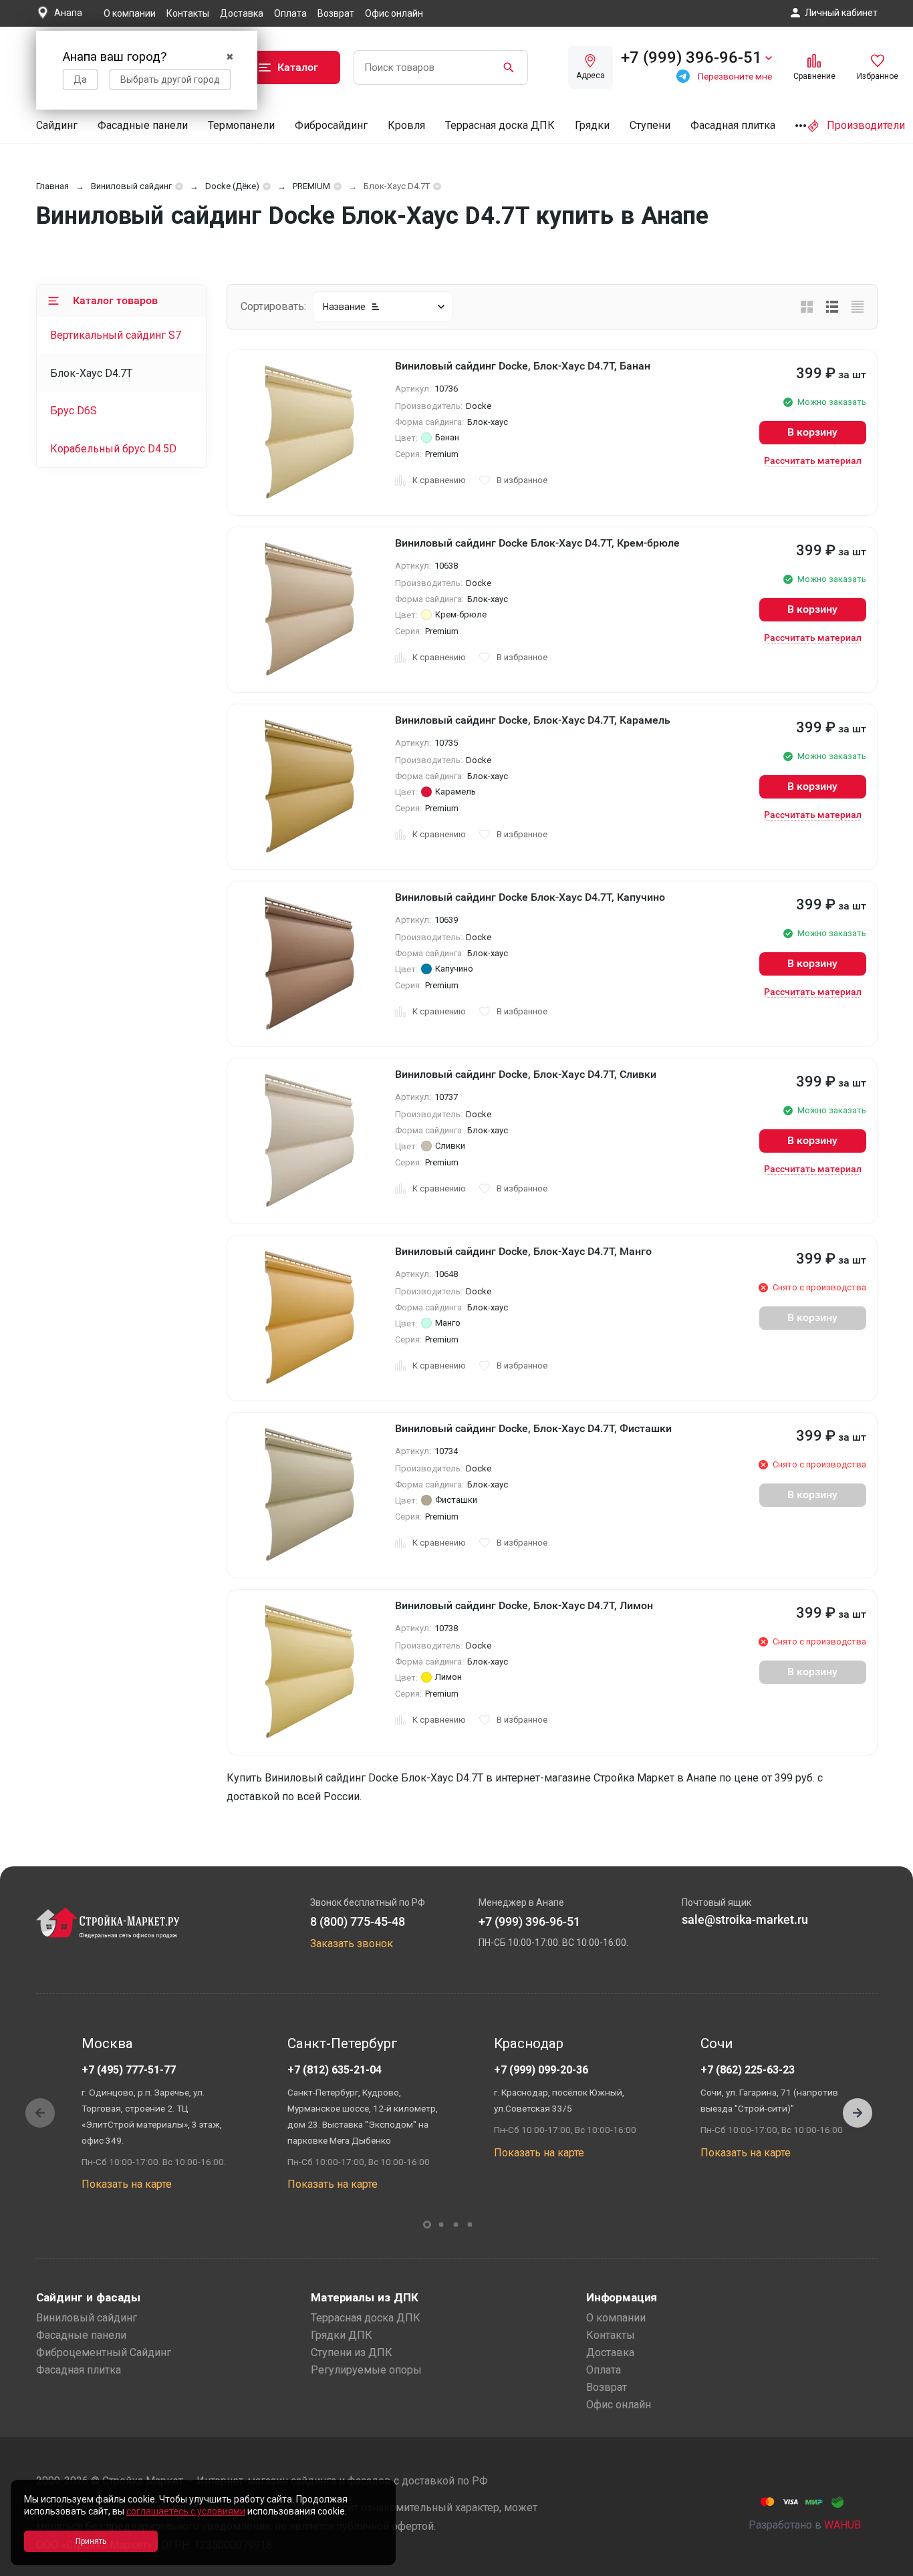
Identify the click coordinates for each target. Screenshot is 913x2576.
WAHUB (842, 2525)
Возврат (336, 13)
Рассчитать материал (813, 460)
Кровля (406, 125)
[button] (858, 2113)
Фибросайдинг (331, 125)
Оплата (290, 13)
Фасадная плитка (733, 125)
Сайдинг (57, 125)
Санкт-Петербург (343, 2043)
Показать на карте (127, 2184)
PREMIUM (311, 186)
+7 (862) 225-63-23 (748, 2070)
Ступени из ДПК (352, 2352)
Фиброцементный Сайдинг (104, 2352)
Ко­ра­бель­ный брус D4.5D (113, 449)
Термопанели (241, 125)
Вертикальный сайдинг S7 (116, 335)
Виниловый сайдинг (131, 186)
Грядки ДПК (342, 2335)
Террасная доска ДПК (500, 125)
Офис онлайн (394, 13)
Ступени (650, 125)
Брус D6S (74, 411)
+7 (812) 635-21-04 (335, 2070)
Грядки (592, 125)
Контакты (188, 13)
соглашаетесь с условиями (186, 2511)
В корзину (812, 432)
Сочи (716, 2043)
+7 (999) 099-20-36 (541, 2070)
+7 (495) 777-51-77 (129, 2070)
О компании (130, 13)
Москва (107, 2043)
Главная (52, 186)
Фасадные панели (143, 125)
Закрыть (886, 2564)
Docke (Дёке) (232, 186)
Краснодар (529, 2043)
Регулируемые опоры (366, 2370)
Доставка (242, 13)
